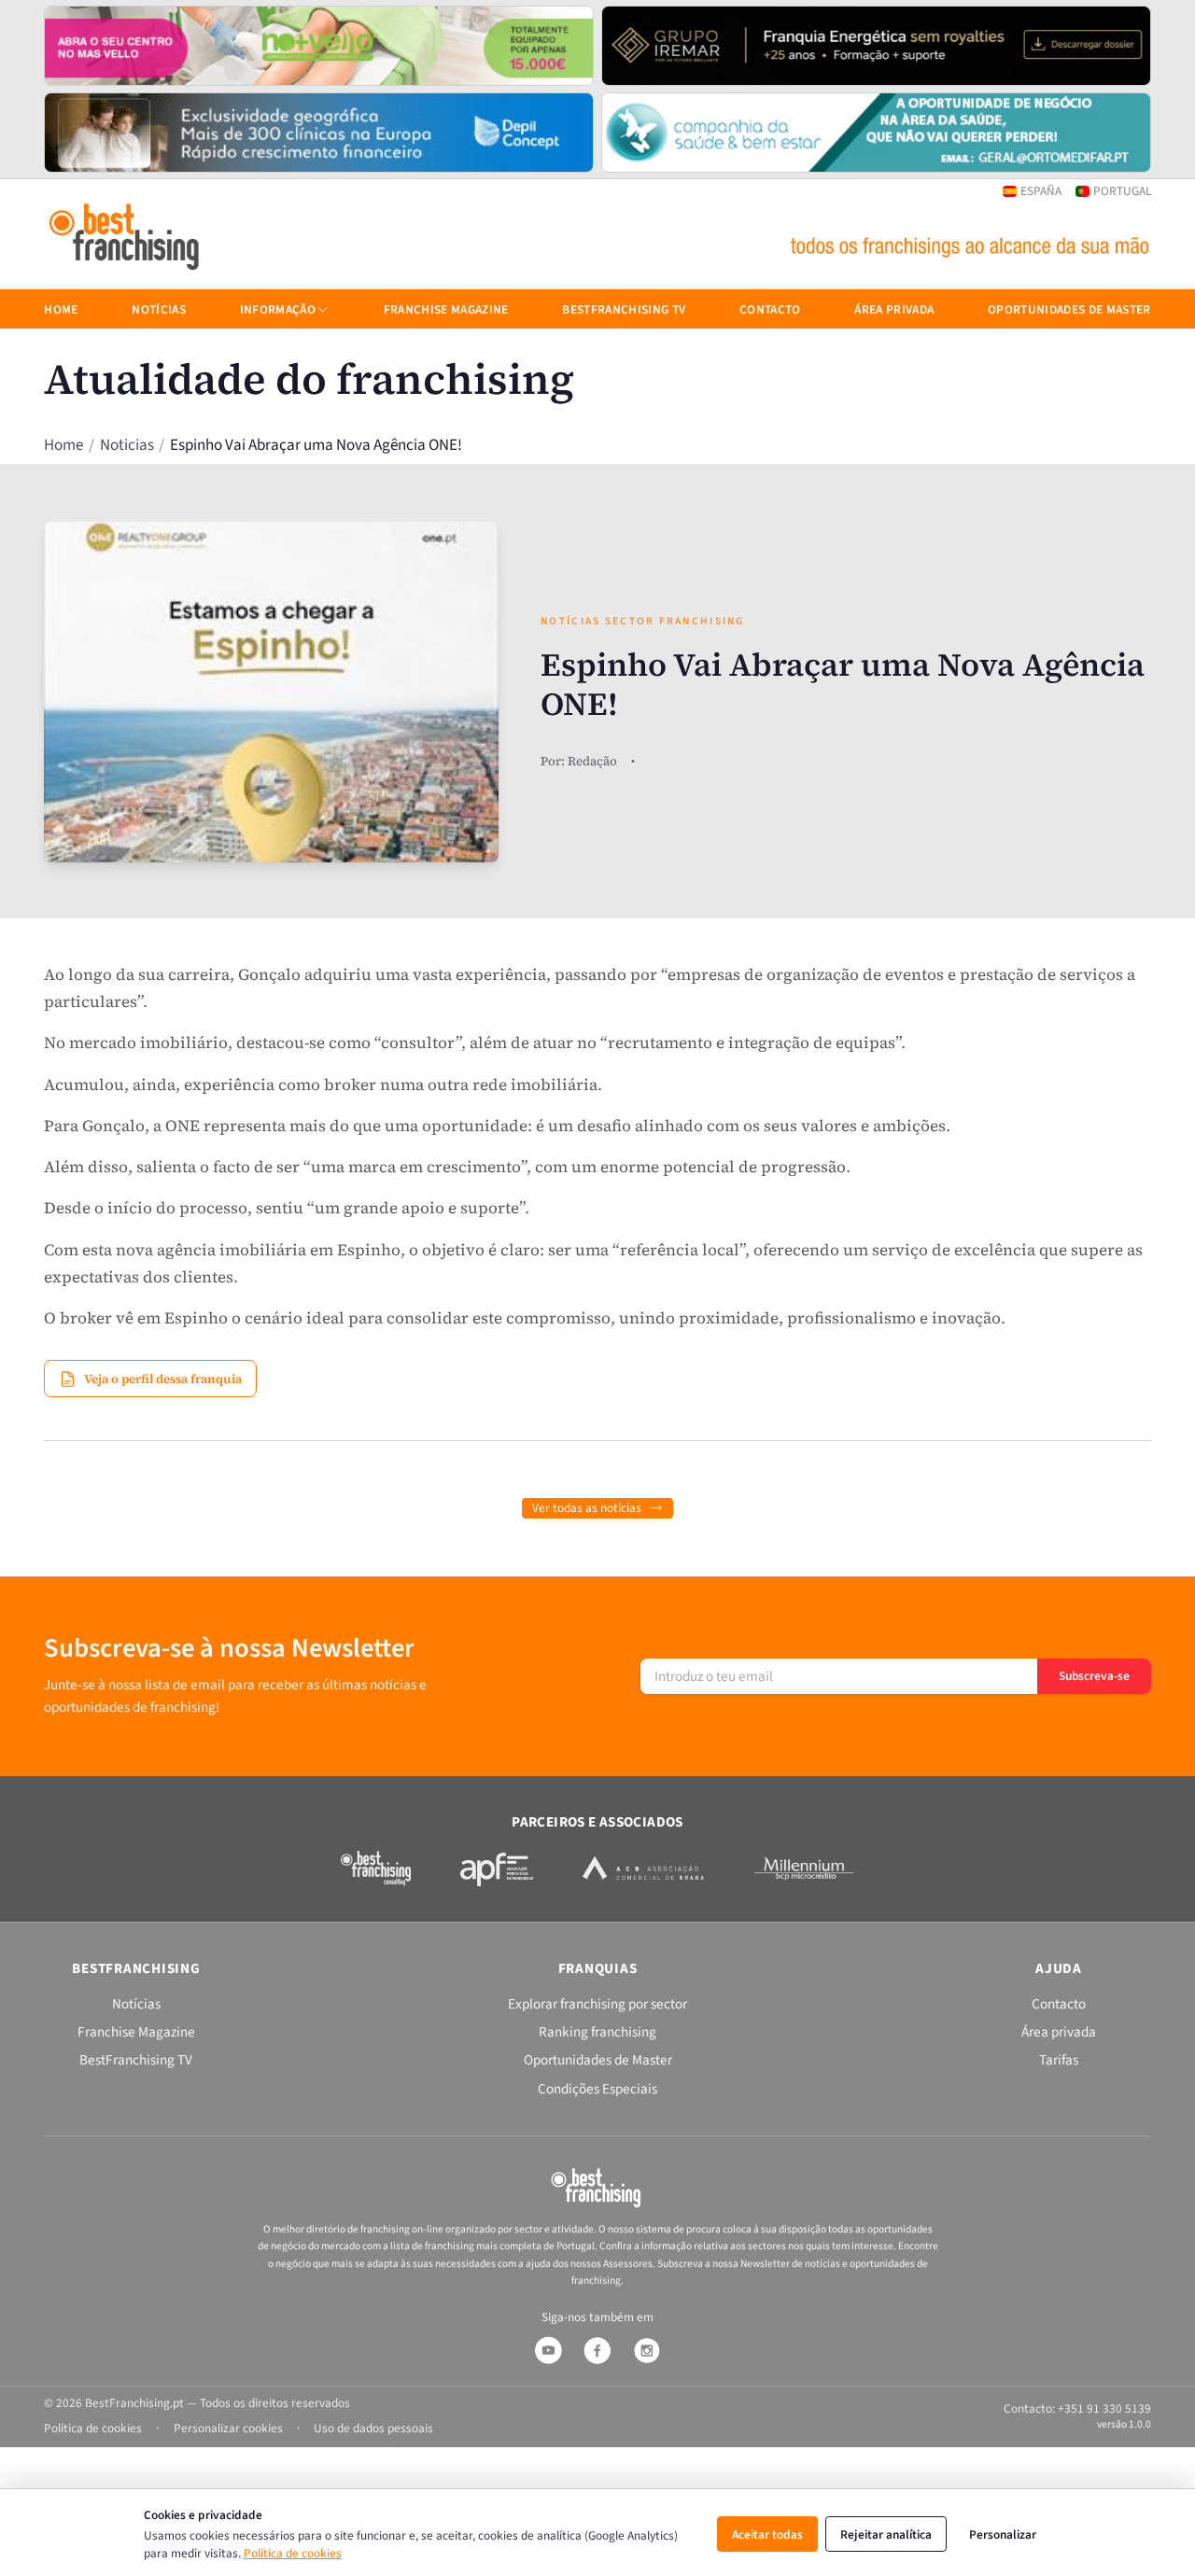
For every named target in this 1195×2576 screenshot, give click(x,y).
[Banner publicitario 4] (876, 133)
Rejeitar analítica (886, 2534)
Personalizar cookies (228, 2428)
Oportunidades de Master (1069, 309)
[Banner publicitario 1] (319, 46)
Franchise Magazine (446, 309)
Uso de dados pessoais (373, 2428)
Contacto (770, 309)
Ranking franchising (597, 2032)
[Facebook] (597, 2350)
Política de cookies (293, 2553)
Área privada (894, 309)
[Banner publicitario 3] (319, 133)
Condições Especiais (597, 2089)
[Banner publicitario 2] (876, 46)
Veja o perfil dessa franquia (163, 1379)
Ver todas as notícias (587, 1508)
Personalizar (1003, 2534)
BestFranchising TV (624, 309)
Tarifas (1059, 2060)
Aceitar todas (767, 2534)
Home (63, 446)
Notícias (159, 309)
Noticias (127, 446)
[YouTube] (548, 2350)
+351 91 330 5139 (1104, 2408)
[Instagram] (647, 2350)
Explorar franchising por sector (597, 2004)
